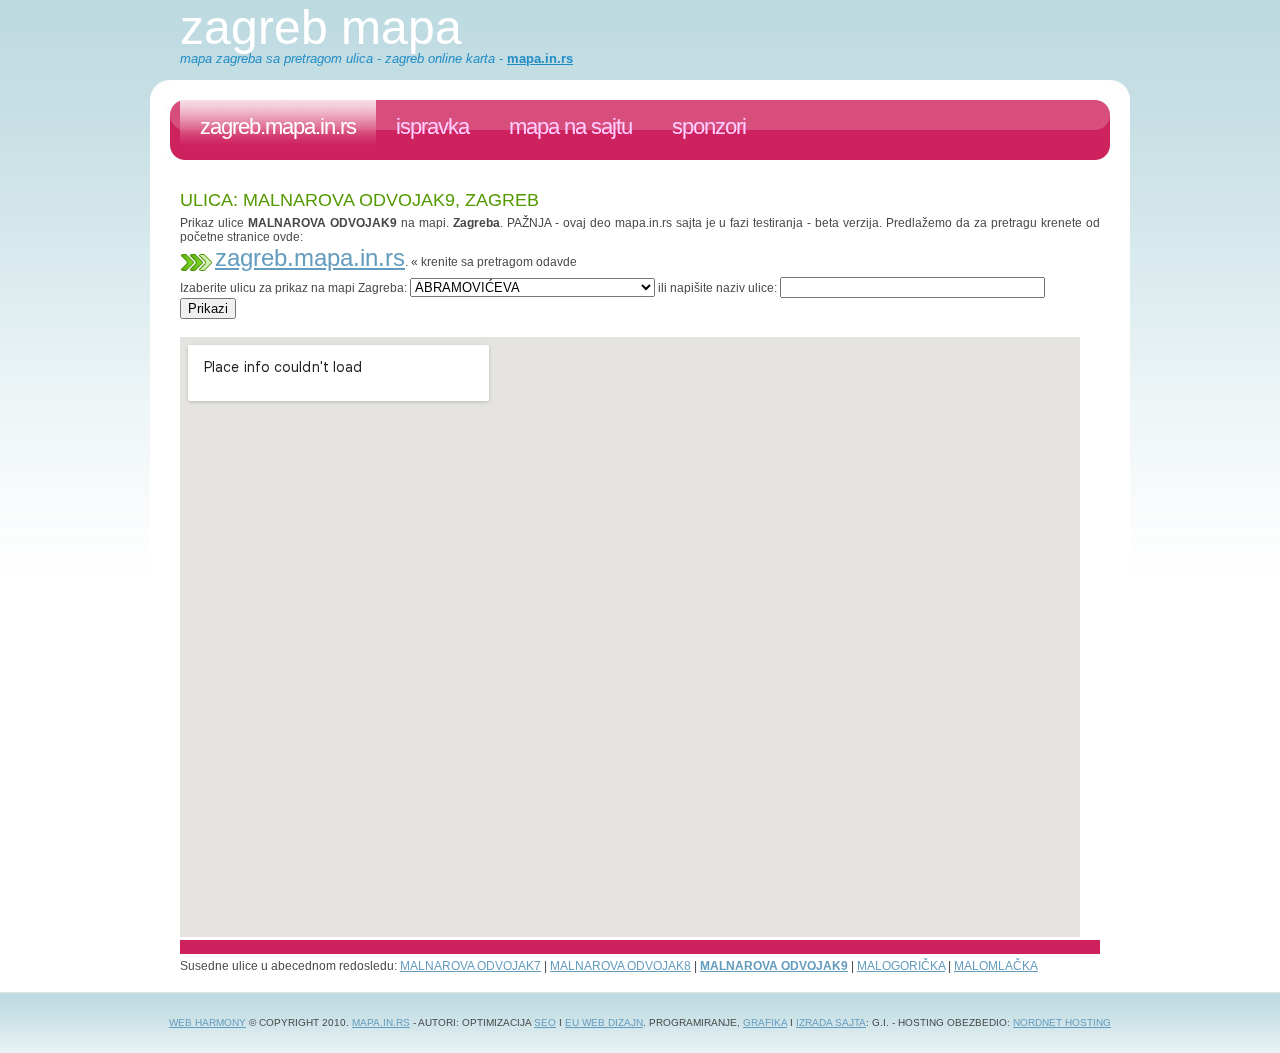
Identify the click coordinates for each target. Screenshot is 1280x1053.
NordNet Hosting (1062, 1022)
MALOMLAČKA (996, 966)
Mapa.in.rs (381, 1022)
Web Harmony (207, 1022)
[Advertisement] (544, 326)
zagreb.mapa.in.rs (278, 126)
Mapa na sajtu (570, 126)
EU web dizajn (604, 1022)
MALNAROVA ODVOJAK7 (470, 966)
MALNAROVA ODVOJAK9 (774, 966)
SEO (545, 1022)
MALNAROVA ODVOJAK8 (620, 966)
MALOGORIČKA (901, 966)
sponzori (709, 126)
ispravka (432, 126)
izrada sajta (831, 1022)
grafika (765, 1022)
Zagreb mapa (321, 27)
